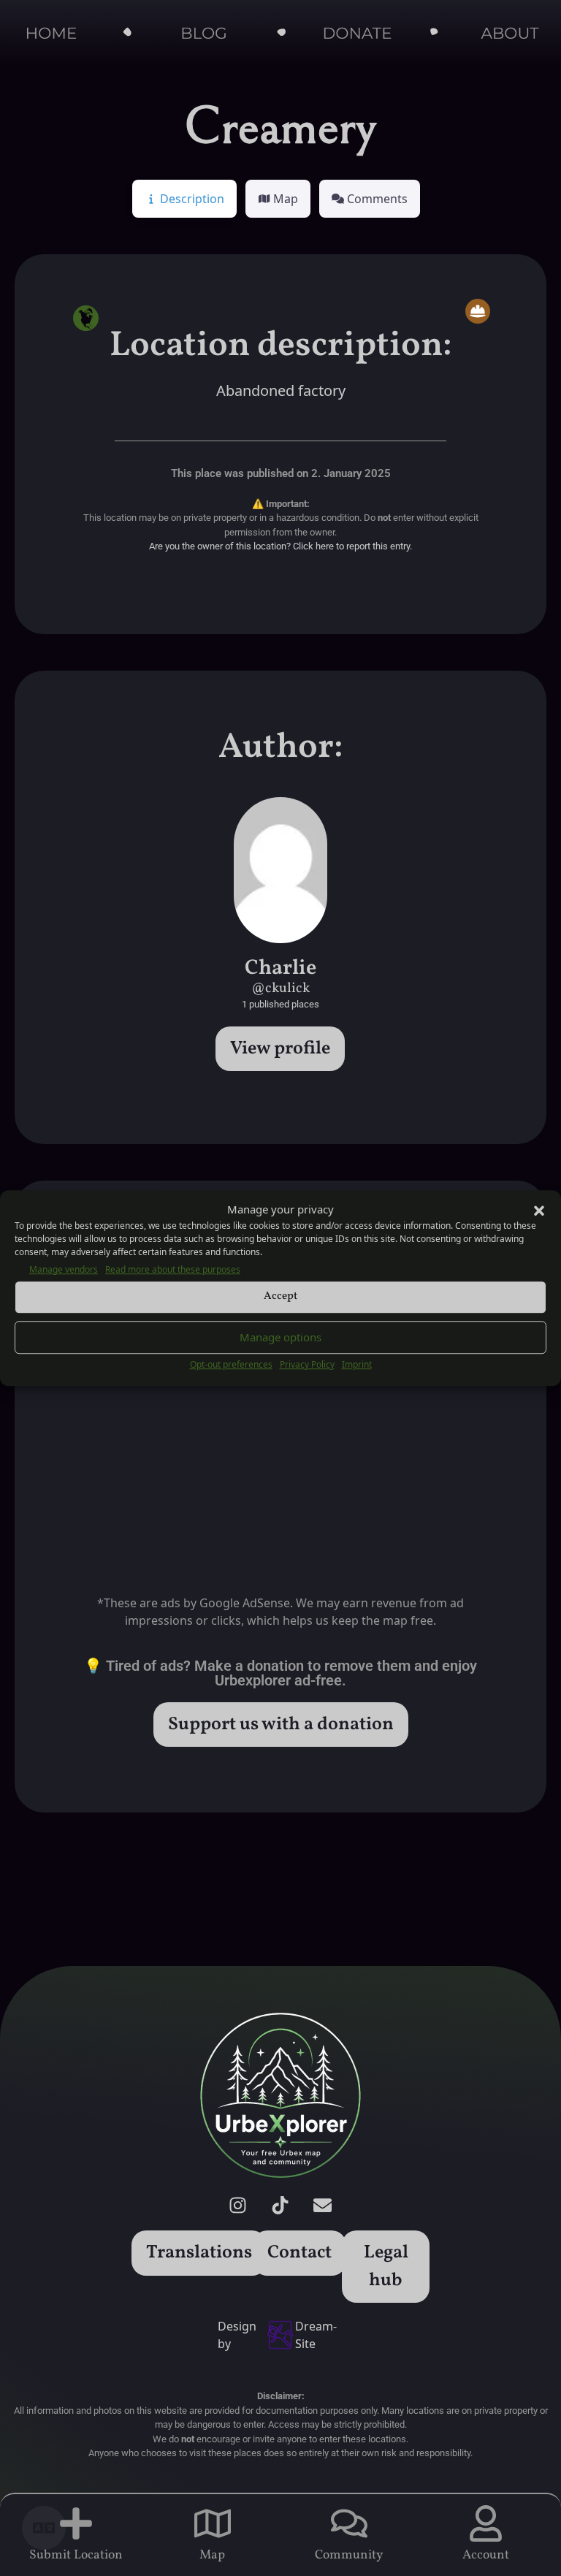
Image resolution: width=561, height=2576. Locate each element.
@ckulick (280, 988)
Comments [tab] (377, 199)
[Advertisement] (280, 1440)
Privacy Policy (307, 1364)
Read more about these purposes (173, 1269)
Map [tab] (286, 199)
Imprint (357, 1364)
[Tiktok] (280, 2205)
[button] (539, 1210)
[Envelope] (323, 2205)
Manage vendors (64, 1269)
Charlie (280, 969)
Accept (280, 1296)
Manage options (280, 1337)
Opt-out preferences (231, 1364)
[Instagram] (238, 2205)
